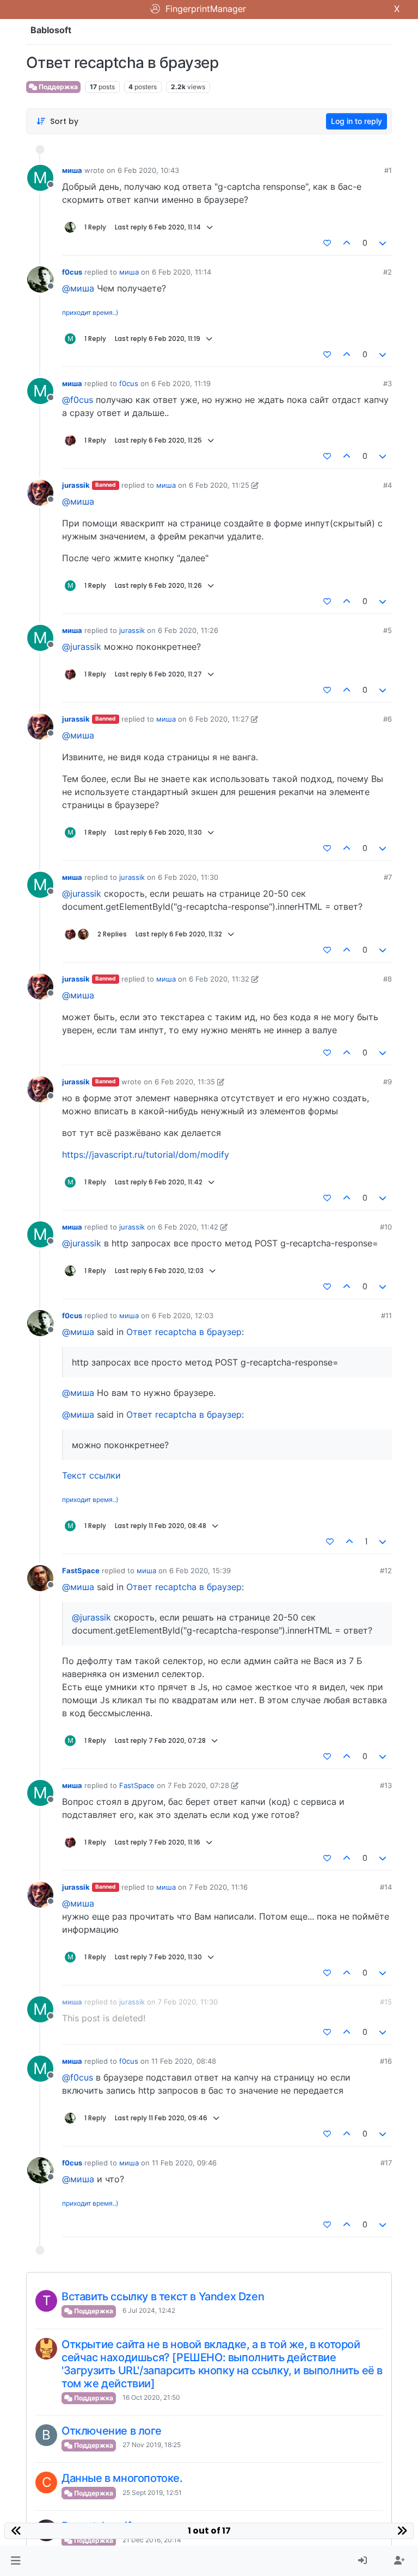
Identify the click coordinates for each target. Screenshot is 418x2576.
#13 (386, 1785)
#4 (388, 485)
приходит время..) (90, 312)
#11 (386, 1315)
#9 (388, 1082)
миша (72, 170)
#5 (388, 630)
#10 (386, 1227)
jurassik (76, 485)
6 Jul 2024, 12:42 (149, 2310)
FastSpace (81, 1571)
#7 (388, 877)
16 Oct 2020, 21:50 (151, 2397)
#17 (386, 2163)
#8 (388, 979)
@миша (78, 288)
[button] (16, 2561)
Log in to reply (356, 121)
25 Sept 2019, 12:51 (152, 2493)
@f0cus (78, 400)
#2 (388, 272)
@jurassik (82, 647)
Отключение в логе (111, 2431)
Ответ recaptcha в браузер (184, 1332)
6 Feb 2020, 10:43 (148, 170)
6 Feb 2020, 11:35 (185, 1082)
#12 (386, 1571)
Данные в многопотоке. (122, 2478)
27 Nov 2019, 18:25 (152, 2445)
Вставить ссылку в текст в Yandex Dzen (163, 2296)
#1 (388, 170)
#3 (388, 383)
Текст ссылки (91, 1475)
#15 (386, 2002)
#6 (388, 719)
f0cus (72, 272)
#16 (386, 2061)
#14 (386, 1887)
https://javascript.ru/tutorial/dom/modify (146, 1154)
